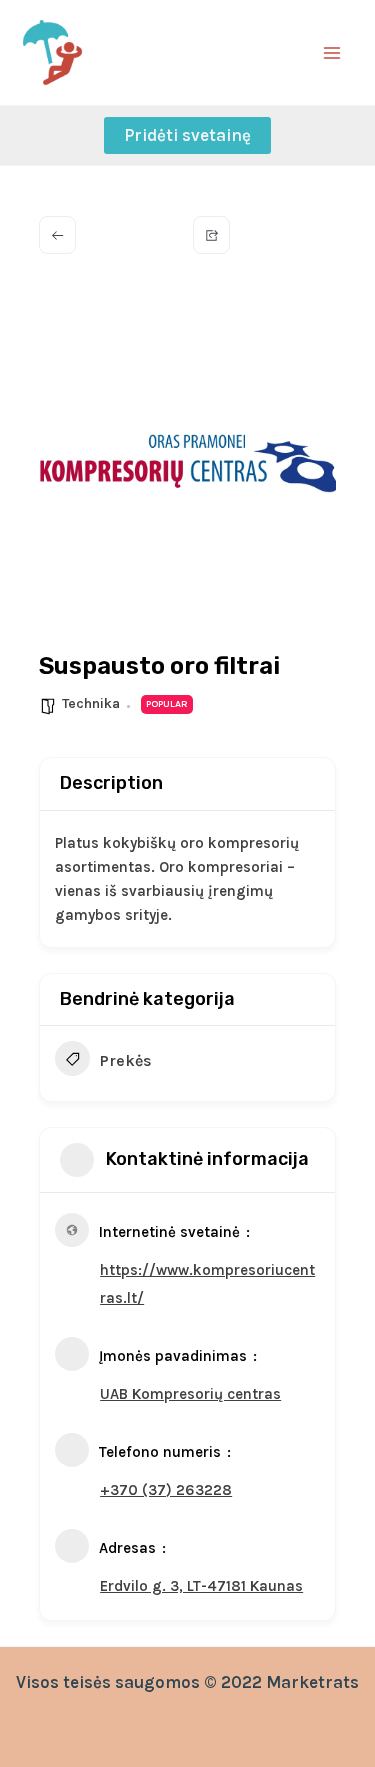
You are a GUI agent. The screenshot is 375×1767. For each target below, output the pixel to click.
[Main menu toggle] (333, 53)
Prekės (126, 1060)
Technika (91, 703)
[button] (187, 135)
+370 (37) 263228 (166, 1490)
